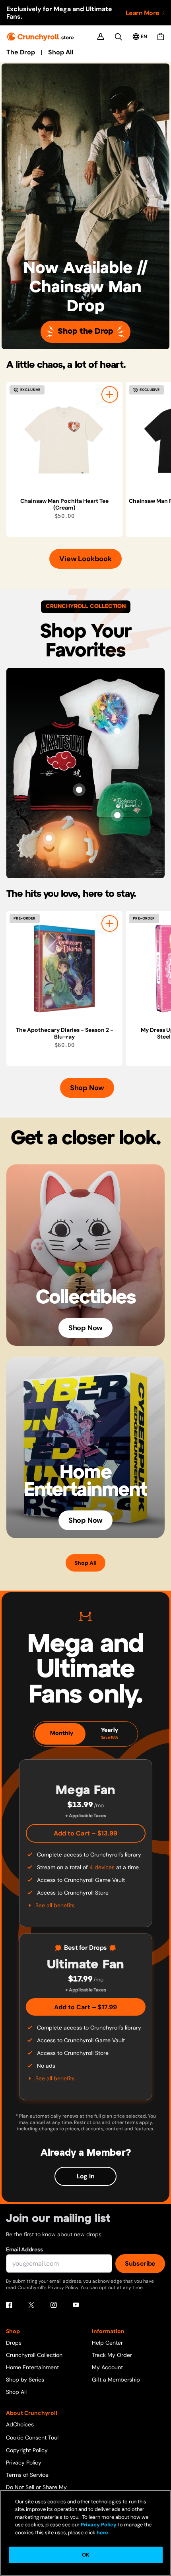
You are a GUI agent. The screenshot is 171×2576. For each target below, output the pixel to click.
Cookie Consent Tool (32, 2437)
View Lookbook (85, 559)
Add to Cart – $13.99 (85, 1833)
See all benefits (55, 1905)
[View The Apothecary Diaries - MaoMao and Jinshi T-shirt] (117, 731)
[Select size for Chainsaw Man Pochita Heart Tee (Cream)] (110, 394)
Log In (86, 2176)
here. (102, 2533)
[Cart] (161, 37)
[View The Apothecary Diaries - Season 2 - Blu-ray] (64, 969)
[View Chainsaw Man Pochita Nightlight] (49, 838)
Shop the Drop (85, 332)
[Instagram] (54, 2305)
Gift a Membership (116, 2380)
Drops (14, 2343)
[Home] (40, 37)
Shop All (61, 52)
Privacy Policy (24, 2462)
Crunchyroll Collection (34, 2355)
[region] (89, 459)
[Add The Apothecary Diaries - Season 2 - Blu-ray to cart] (110, 923)
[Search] (118, 37)
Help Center (107, 2343)
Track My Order (112, 2355)
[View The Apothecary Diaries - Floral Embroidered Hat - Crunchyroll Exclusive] (117, 815)
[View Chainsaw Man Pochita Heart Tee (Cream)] (64, 440)
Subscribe (140, 2263)
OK (85, 2555)
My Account (107, 2367)
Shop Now (87, 1088)
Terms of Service (27, 2475)
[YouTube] (76, 2305)
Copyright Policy (27, 2450)
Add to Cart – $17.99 (85, 2007)
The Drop (21, 52)
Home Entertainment (32, 2367)
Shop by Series (25, 2380)
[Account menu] (101, 37)
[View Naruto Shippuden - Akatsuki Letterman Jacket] (79, 790)
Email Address (24, 2249)
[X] (31, 2305)
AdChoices (20, 2424)
